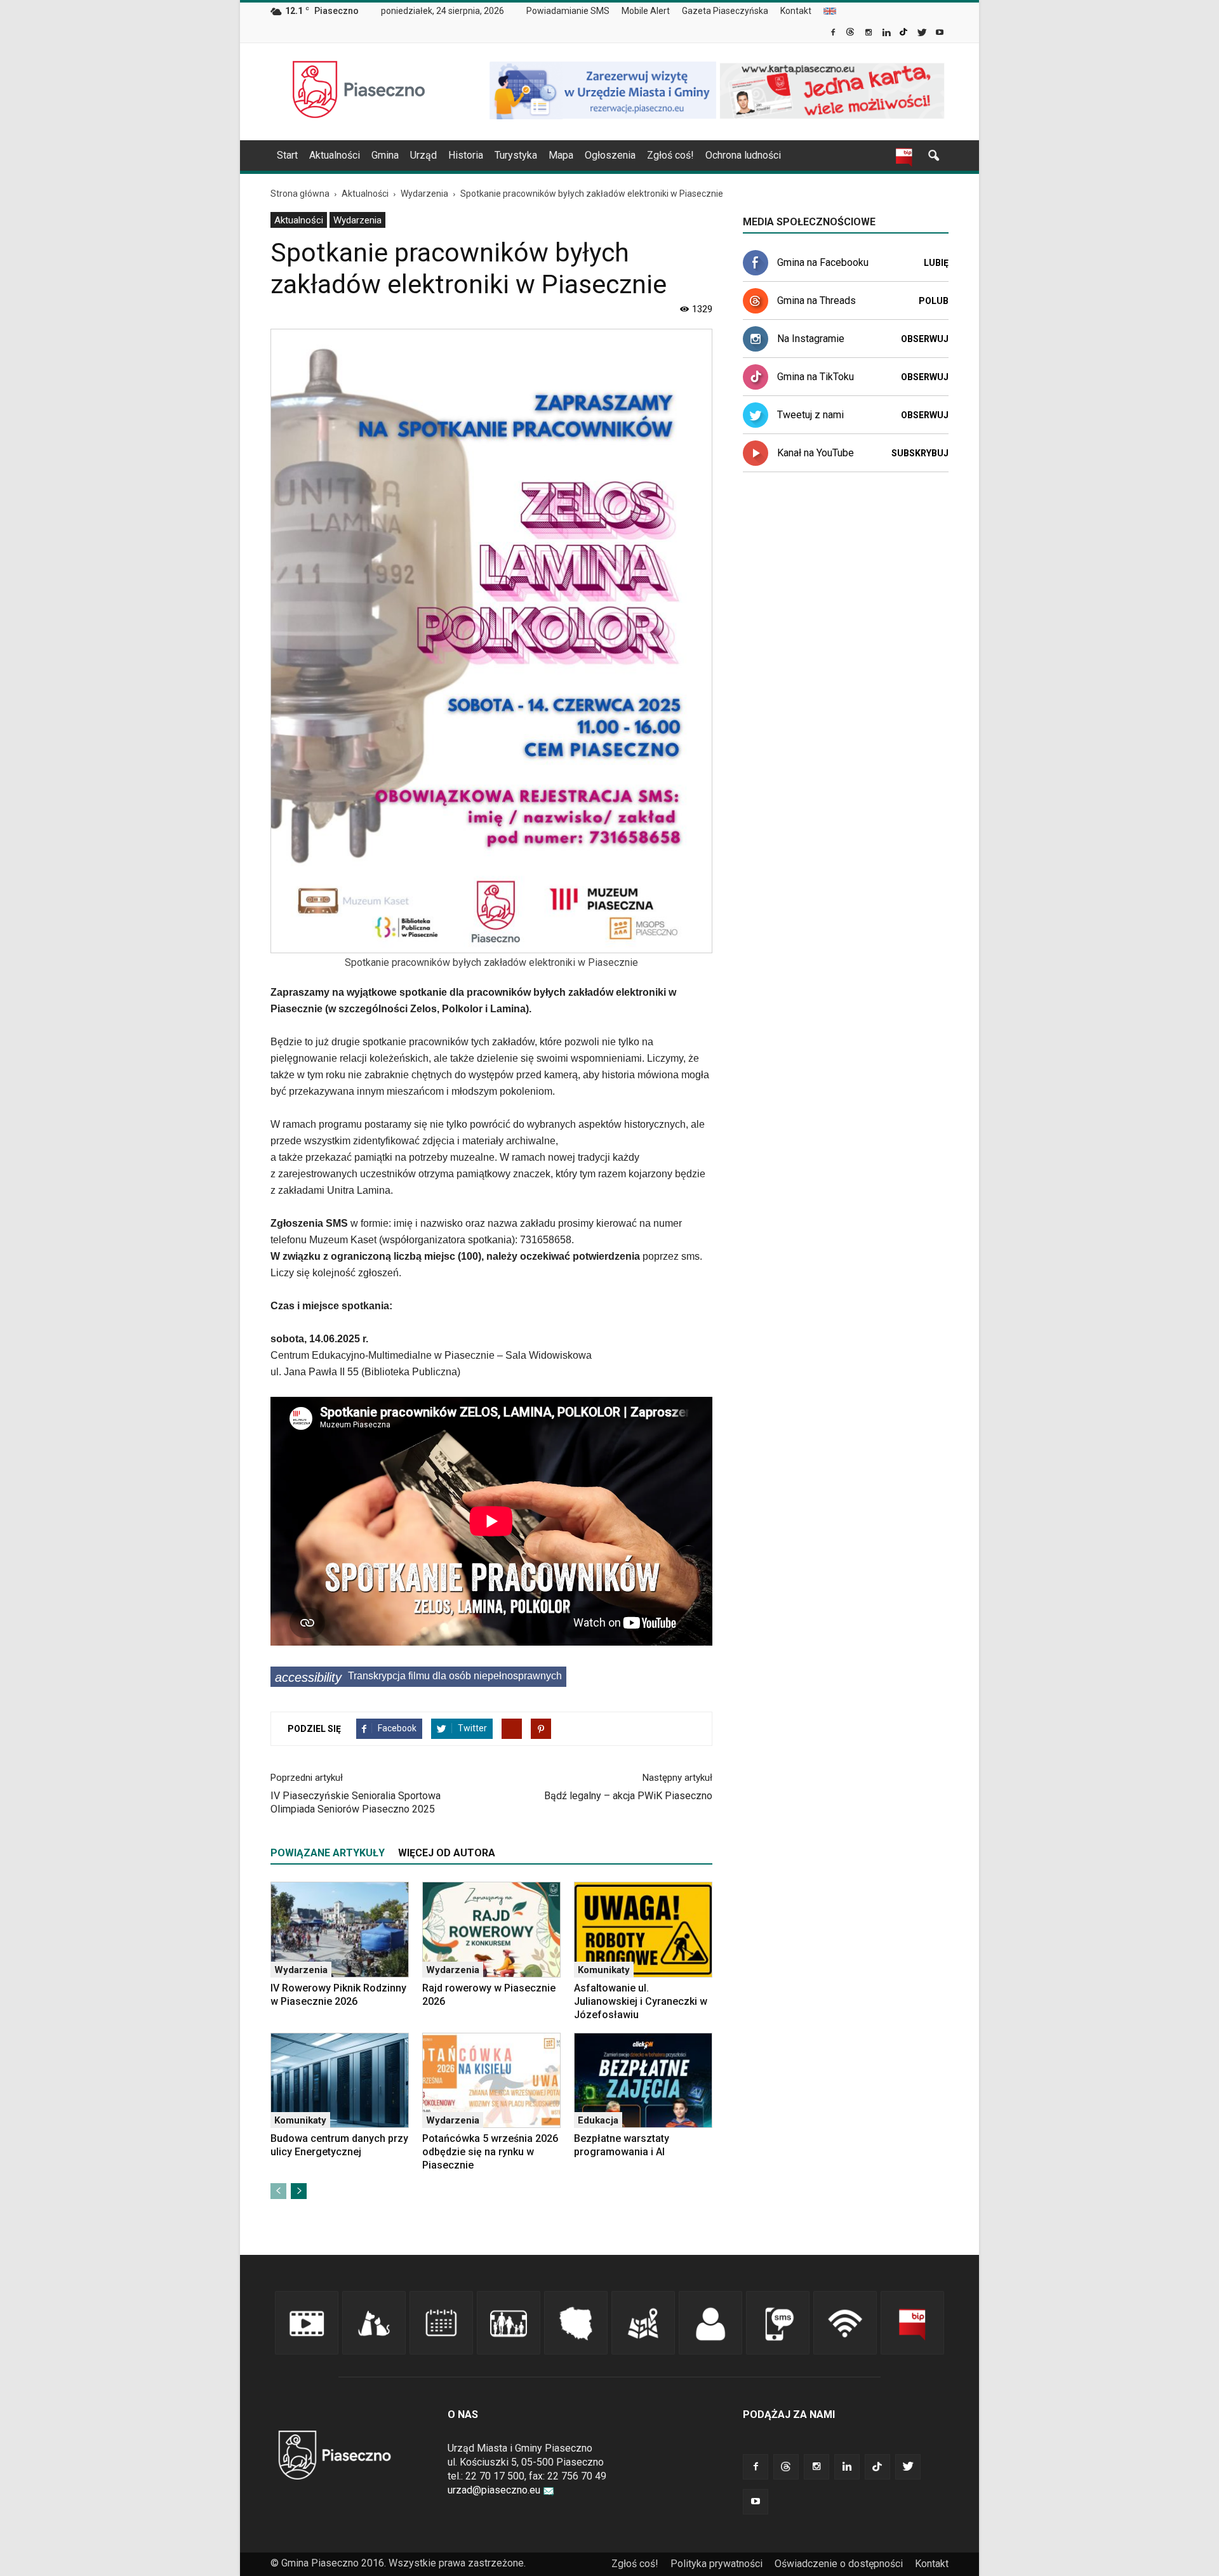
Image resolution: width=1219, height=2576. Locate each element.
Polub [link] (934, 301)
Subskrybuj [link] (920, 453)
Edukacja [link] (598, 2120)
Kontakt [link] (796, 11)
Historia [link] (466, 155)
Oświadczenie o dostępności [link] (839, 2564)
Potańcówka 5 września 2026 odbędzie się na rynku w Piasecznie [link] (490, 2152)
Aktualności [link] (335, 155)
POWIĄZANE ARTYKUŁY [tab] (328, 1853)
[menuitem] (573, 11)
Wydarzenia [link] (357, 220)
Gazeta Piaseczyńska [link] (725, 11)
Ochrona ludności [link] (743, 155)
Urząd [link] (423, 155)
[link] (834, 34)
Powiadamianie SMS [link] (568, 11)
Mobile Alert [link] (646, 11)
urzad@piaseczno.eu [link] (494, 2490)
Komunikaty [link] (604, 1970)
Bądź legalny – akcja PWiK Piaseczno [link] (628, 1796)
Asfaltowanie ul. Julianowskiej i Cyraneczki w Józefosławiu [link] (641, 2001)
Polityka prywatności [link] (716, 2564)
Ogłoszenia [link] (610, 155)
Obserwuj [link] (925, 339)
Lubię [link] (936, 263)
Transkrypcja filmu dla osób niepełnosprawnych (418, 1677)
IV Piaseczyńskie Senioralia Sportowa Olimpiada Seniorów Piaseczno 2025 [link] (356, 1802)
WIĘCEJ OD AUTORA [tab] (447, 1853)
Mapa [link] (561, 155)
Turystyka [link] (516, 155)
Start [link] (287, 155)
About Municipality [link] (830, 11)
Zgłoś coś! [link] (670, 155)
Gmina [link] (385, 155)
